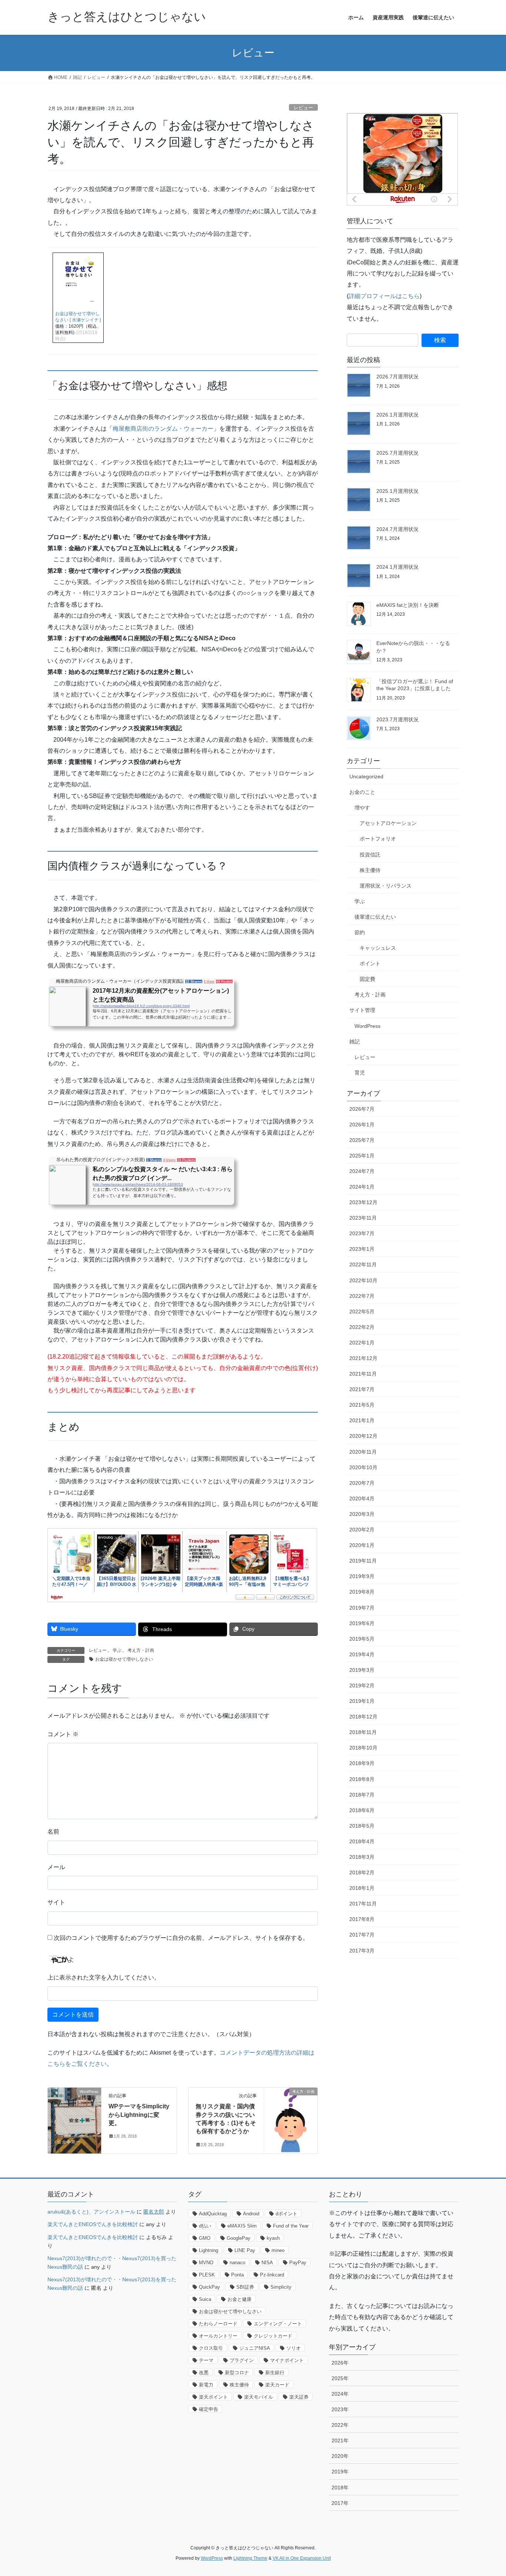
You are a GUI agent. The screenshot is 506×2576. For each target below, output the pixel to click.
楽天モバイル (259, 2397)
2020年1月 (362, 1545)
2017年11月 (363, 1904)
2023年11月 (363, 1218)
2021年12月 (363, 1358)
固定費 (367, 979)
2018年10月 (363, 1748)
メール (56, 1867)
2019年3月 (362, 1670)
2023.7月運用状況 (397, 719)
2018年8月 (362, 1779)
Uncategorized (366, 776)
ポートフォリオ (378, 839)
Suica (205, 2299)
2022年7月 (362, 1296)
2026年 (340, 2363)
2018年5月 (362, 1826)
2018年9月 (362, 1763)
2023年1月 (362, 1249)
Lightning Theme (250, 2558)
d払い (205, 2226)
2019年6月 (362, 1623)
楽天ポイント (213, 2397)
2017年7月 (362, 1935)
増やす (362, 808)
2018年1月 (362, 1888)
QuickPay (209, 2287)
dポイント (287, 2214)
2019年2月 (362, 1685)
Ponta (237, 2275)
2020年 (340, 2456)
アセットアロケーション (388, 823)
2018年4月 (362, 1841)
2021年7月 (362, 1389)
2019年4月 (362, 1654)
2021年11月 (363, 1374)
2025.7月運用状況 (397, 453)
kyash (273, 2238)
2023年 (340, 2409)
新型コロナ (237, 2373)
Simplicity (281, 2287)
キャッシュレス (378, 948)
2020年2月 (362, 1530)
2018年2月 (362, 1872)
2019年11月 (363, 1561)
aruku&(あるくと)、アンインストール (91, 2212)
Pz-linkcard (272, 2275)
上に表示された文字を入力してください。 (104, 1977)
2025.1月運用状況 (397, 491)
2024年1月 (362, 1187)
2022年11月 (363, 1264)
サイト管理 (362, 1010)
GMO (205, 2238)
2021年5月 (362, 1405)
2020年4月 (362, 1499)
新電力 (206, 2385)
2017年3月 (362, 1951)
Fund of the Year (291, 2226)
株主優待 (370, 870)
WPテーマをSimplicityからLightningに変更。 (139, 2115)
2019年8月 (362, 1592)
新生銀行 (275, 2373)
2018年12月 (363, 1717)
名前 (53, 1832)
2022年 (340, 2425)
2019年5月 (362, 1639)
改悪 (204, 2373)
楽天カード (277, 2385)
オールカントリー (218, 2336)
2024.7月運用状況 (397, 529)
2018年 (340, 2488)
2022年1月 (362, 1343)
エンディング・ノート (278, 2324)
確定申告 (209, 2409)
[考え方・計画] (291, 2115)
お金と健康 (239, 2299)
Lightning (209, 2250)
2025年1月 (362, 1156)
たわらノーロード (218, 2324)
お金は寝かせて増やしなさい (124, 1659)
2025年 (340, 2378)
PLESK (207, 2275)
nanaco (237, 2263)
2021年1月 (362, 1420)
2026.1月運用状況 (397, 415)
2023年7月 (362, 1233)
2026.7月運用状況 (397, 377)
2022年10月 (363, 1280)
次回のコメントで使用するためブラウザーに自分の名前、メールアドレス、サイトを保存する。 (181, 1938)
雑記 (354, 1042)
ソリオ (294, 2348)
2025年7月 (362, 1140)
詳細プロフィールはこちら (384, 296)
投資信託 (370, 855)
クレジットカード (273, 2336)
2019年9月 (362, 1576)
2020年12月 (363, 1436)
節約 (360, 932)
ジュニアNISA (255, 2348)
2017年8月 (362, 1919)
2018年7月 (362, 1795)
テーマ (206, 2360)
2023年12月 (363, 1202)
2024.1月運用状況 (397, 567)
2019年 (340, 2472)
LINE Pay (245, 2250)
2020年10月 (363, 1467)
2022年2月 (362, 1327)
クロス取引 (211, 2348)
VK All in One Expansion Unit (302, 2558)
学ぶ (117, 1650)
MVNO (206, 2263)
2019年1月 (362, 1701)
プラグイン (242, 2360)
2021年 (340, 2440)
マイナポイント (287, 2360)
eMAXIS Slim (242, 2226)
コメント (63, 1734)
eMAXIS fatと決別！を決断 (408, 605)
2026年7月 (362, 1109)
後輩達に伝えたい (375, 917)
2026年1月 (362, 1125)
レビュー (303, 108)
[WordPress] (74, 2115)
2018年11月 (363, 1732)
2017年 (340, 2503)
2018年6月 (362, 1810)
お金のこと (362, 792)
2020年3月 (362, 1514)
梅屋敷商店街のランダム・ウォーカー (163, 429)
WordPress (367, 1026)
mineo (278, 2250)
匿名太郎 (154, 2212)
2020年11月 (363, 1452)
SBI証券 (245, 2287)
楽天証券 (299, 2397)
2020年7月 (362, 1483)
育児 (360, 1073)
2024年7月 (362, 1171)
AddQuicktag (213, 2214)
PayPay (298, 2263)
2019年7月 (362, 1608)
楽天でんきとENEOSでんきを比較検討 (93, 2224)
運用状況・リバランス (386, 886)
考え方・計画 (141, 1650)
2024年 (340, 2394)
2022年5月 (362, 1312)
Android (251, 2214)
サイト (56, 1902)
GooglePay (239, 2238)
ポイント (370, 963)
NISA (267, 2263)
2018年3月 (362, 1857)
